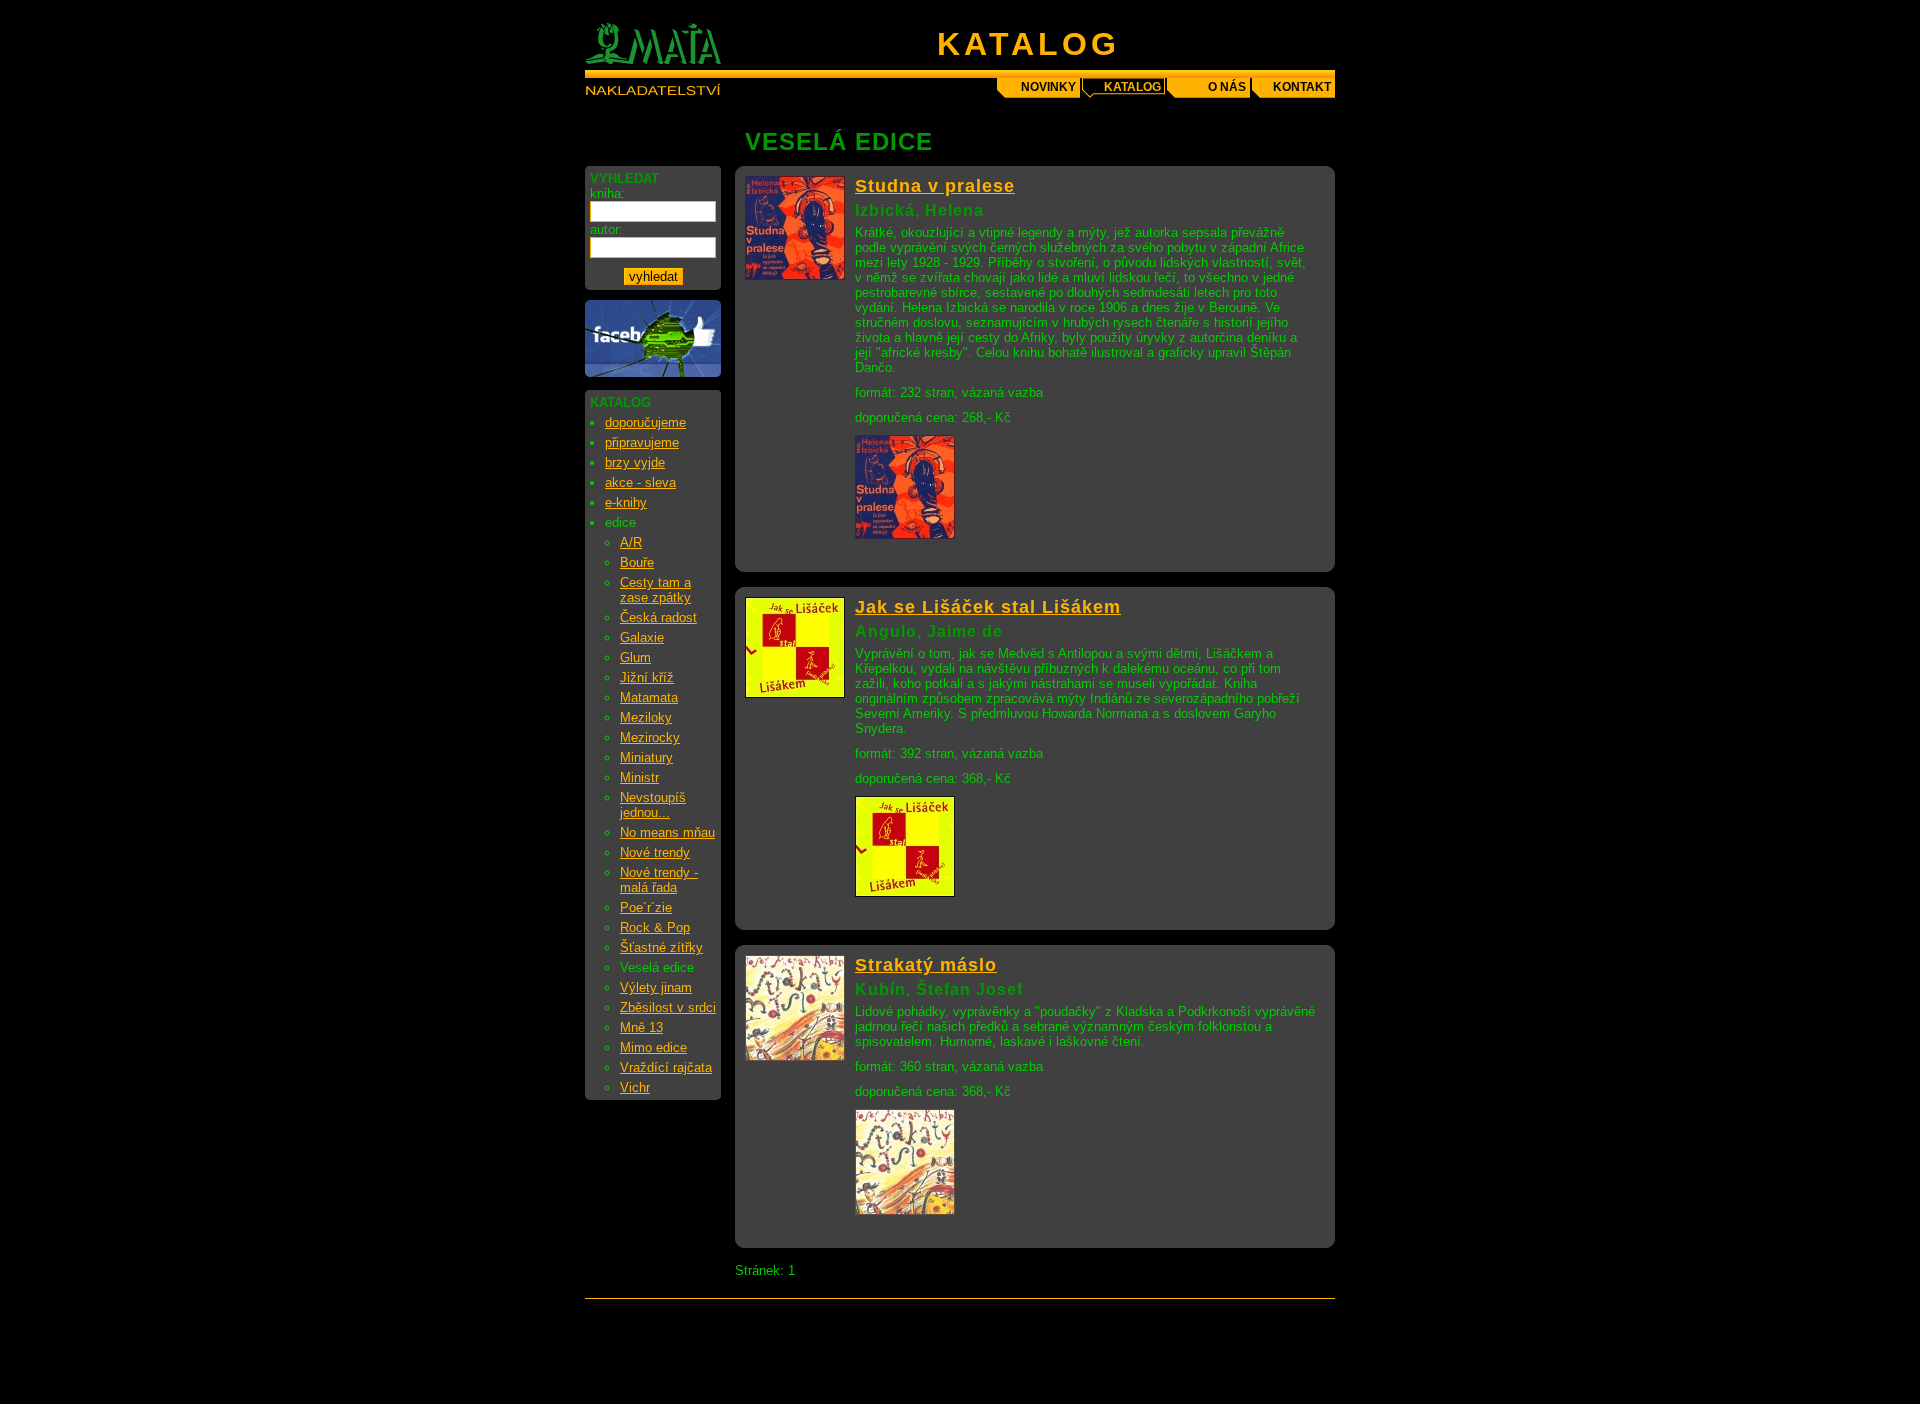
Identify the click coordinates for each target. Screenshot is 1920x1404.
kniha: (607, 193)
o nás (1227, 87)
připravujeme (642, 442)
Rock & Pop (655, 927)
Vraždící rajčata (666, 1067)
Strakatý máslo (926, 965)
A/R (631, 542)
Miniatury (646, 757)
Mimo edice (653, 1047)
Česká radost (658, 617)
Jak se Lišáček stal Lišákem (988, 607)
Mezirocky (650, 737)
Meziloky (646, 717)
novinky (1048, 87)
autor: (606, 229)
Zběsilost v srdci (668, 1007)
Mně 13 (641, 1027)
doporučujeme (645, 422)
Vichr (635, 1087)
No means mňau (667, 832)
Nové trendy (655, 852)
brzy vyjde (635, 462)
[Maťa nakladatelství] (653, 372)
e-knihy (626, 502)
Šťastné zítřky (661, 947)
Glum (635, 657)
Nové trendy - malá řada (659, 880)
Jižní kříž (647, 677)
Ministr (639, 777)
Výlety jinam (656, 987)
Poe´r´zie (646, 907)
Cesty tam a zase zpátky (655, 590)
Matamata (649, 697)
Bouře (637, 562)
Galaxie (642, 637)
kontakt (1302, 87)
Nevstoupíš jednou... (653, 805)
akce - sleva (640, 482)
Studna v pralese (935, 186)
